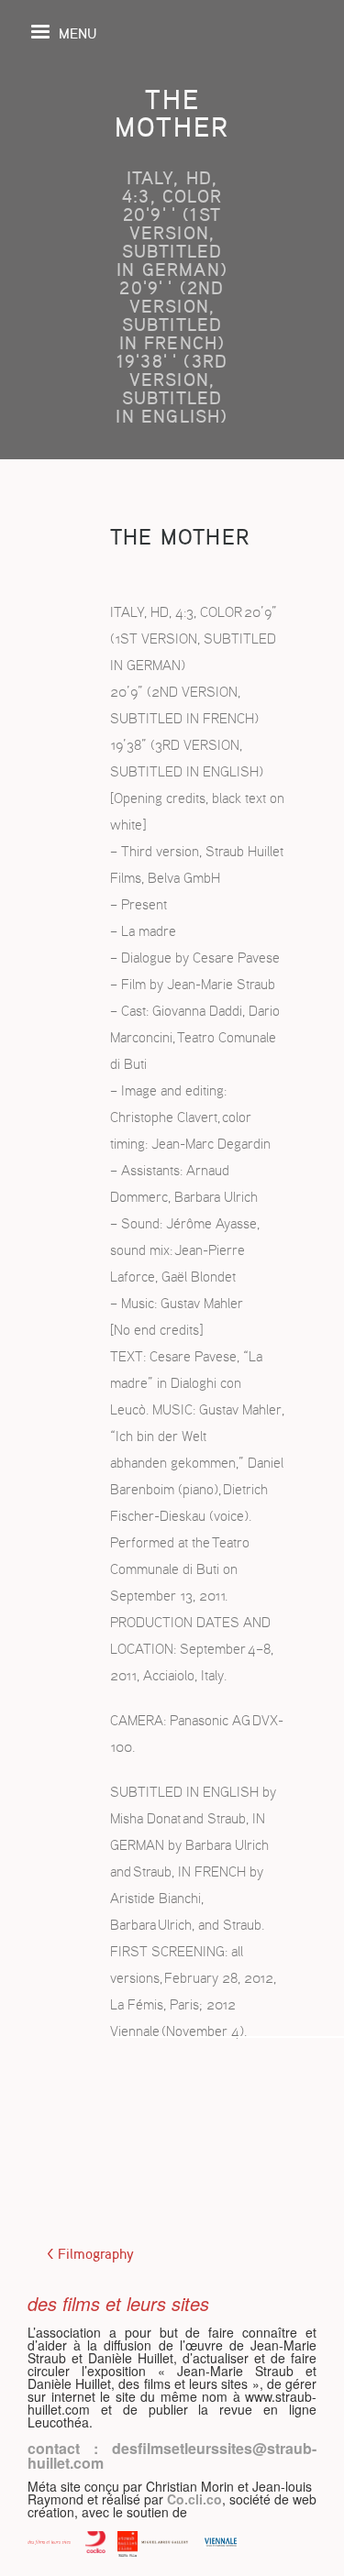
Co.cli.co (194, 2499)
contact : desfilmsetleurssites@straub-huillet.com (172, 2455)
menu (78, 33)
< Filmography (90, 2254)
